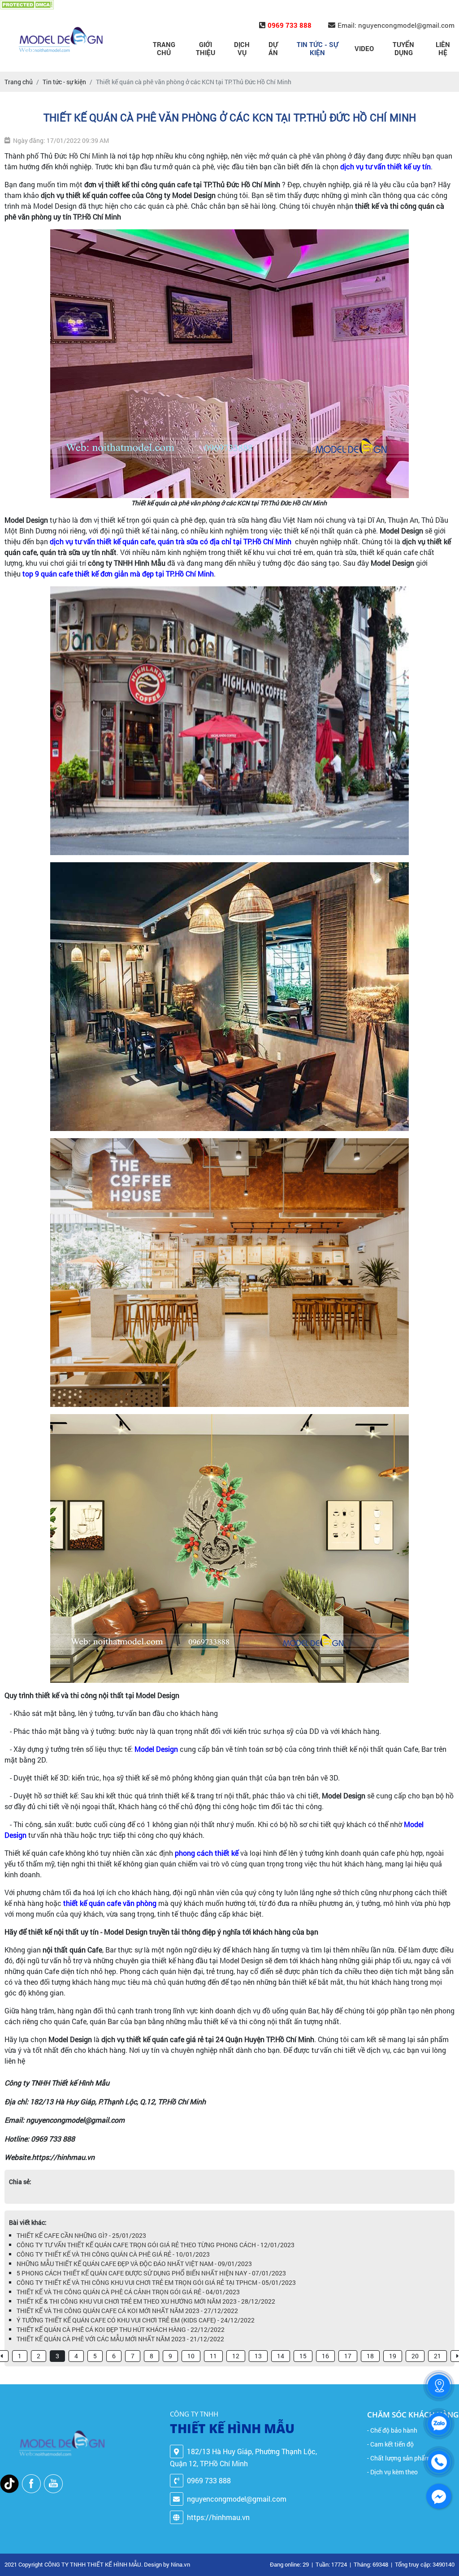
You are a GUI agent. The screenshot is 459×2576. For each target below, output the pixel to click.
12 (236, 2356)
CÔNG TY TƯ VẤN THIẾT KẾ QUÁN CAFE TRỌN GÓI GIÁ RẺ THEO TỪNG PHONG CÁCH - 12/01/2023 (156, 2245)
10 (191, 2356)
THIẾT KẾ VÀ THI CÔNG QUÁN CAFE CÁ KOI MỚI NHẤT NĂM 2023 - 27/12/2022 (127, 2311)
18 (370, 2356)
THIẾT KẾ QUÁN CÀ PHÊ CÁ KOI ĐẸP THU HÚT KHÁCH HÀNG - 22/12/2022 (121, 2329)
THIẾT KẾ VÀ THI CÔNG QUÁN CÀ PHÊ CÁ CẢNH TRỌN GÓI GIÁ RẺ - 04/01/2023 (128, 2292)
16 (325, 2356)
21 (437, 2356)
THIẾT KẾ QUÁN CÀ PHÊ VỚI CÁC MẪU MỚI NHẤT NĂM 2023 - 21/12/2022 (120, 2339)
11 (213, 2356)
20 (415, 2356)
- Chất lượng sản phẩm (399, 2458)
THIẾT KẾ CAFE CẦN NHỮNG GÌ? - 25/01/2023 (81, 2235)
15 (303, 2356)
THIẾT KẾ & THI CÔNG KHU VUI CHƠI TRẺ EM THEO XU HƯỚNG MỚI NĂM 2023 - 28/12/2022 (146, 2301)
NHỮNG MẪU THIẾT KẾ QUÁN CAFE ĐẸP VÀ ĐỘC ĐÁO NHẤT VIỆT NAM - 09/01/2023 (134, 2264)
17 (348, 2356)
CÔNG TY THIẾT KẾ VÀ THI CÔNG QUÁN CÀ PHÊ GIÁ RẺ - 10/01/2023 (113, 2254)
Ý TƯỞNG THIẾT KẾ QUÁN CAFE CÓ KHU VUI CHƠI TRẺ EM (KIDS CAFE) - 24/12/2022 (136, 2320)
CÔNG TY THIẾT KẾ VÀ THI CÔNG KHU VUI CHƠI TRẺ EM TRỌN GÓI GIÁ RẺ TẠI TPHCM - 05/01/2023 (156, 2282)
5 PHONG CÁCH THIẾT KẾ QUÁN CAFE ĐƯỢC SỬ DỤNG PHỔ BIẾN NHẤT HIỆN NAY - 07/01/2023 (151, 2273)
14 (281, 2356)
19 (393, 2356)
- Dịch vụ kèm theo (392, 2472)
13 (258, 2356)
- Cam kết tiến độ (390, 2444)
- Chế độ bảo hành (392, 2430)
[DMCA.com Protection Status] (27, 5)
